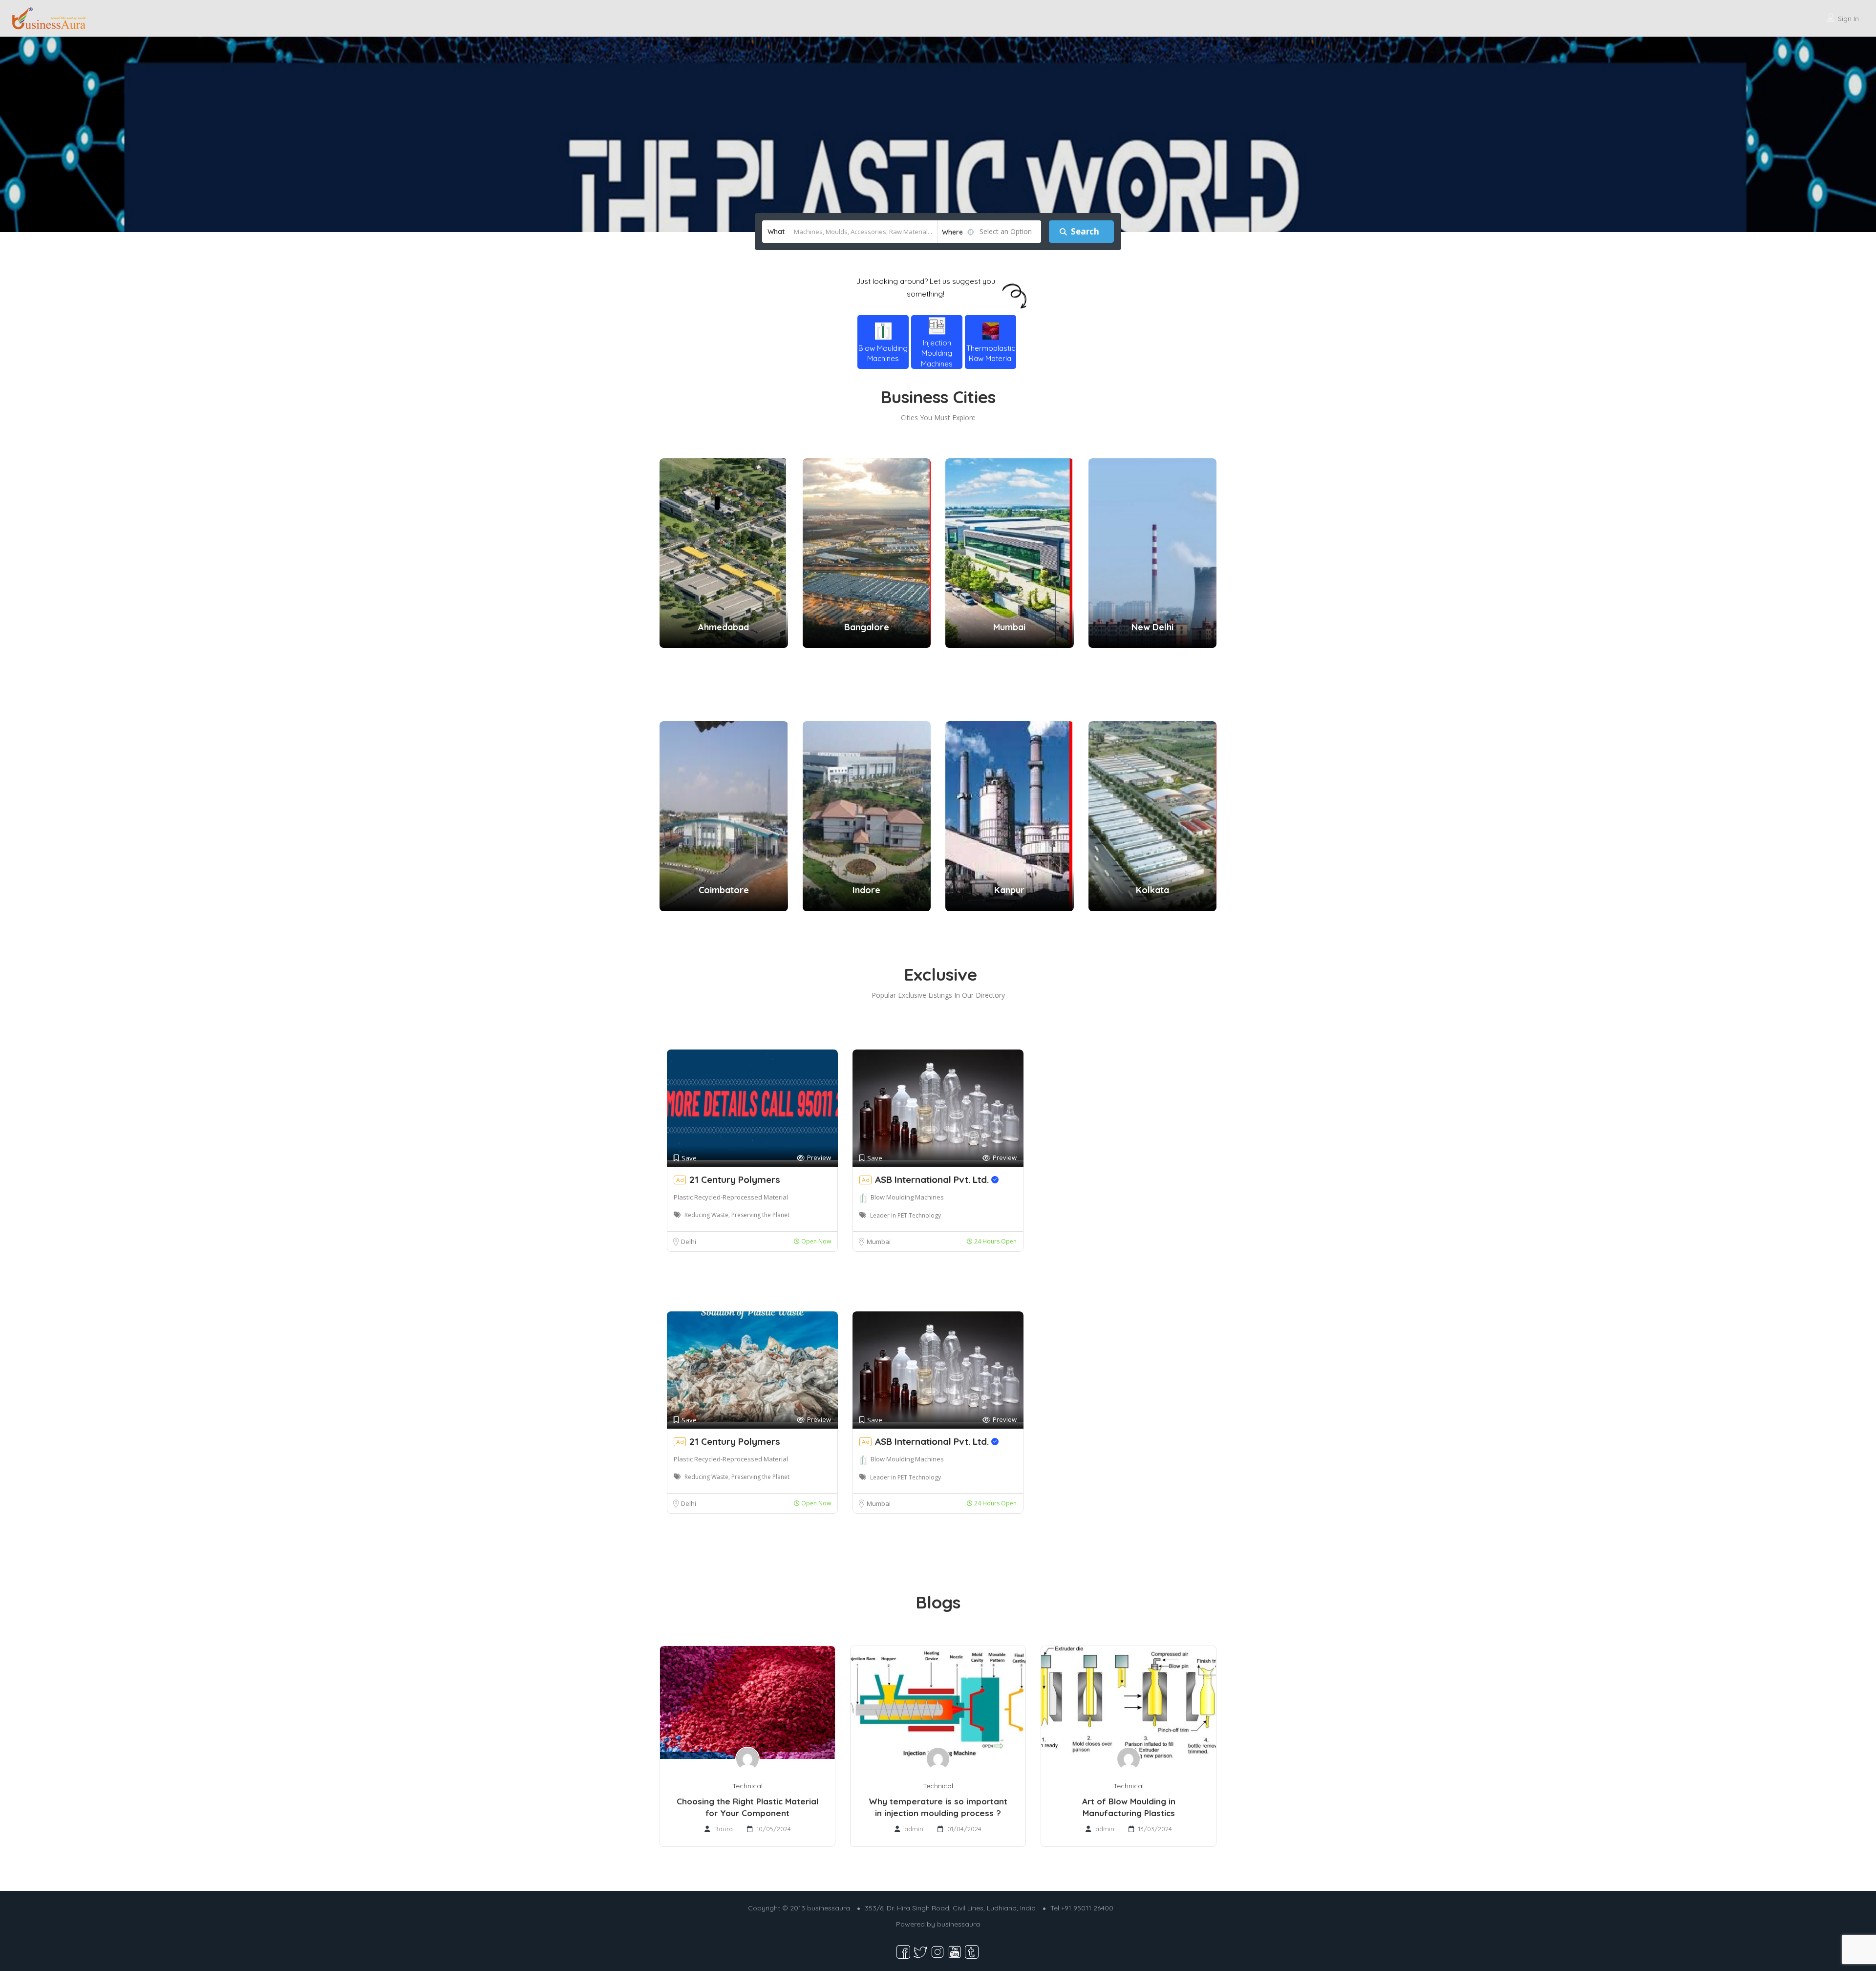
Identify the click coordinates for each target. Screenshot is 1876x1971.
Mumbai (879, 1242)
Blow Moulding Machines (907, 1197)
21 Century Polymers (735, 1179)
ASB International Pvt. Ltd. (933, 1179)
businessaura (959, 1924)
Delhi (689, 1242)
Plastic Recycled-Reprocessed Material (731, 1197)
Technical (747, 1786)
